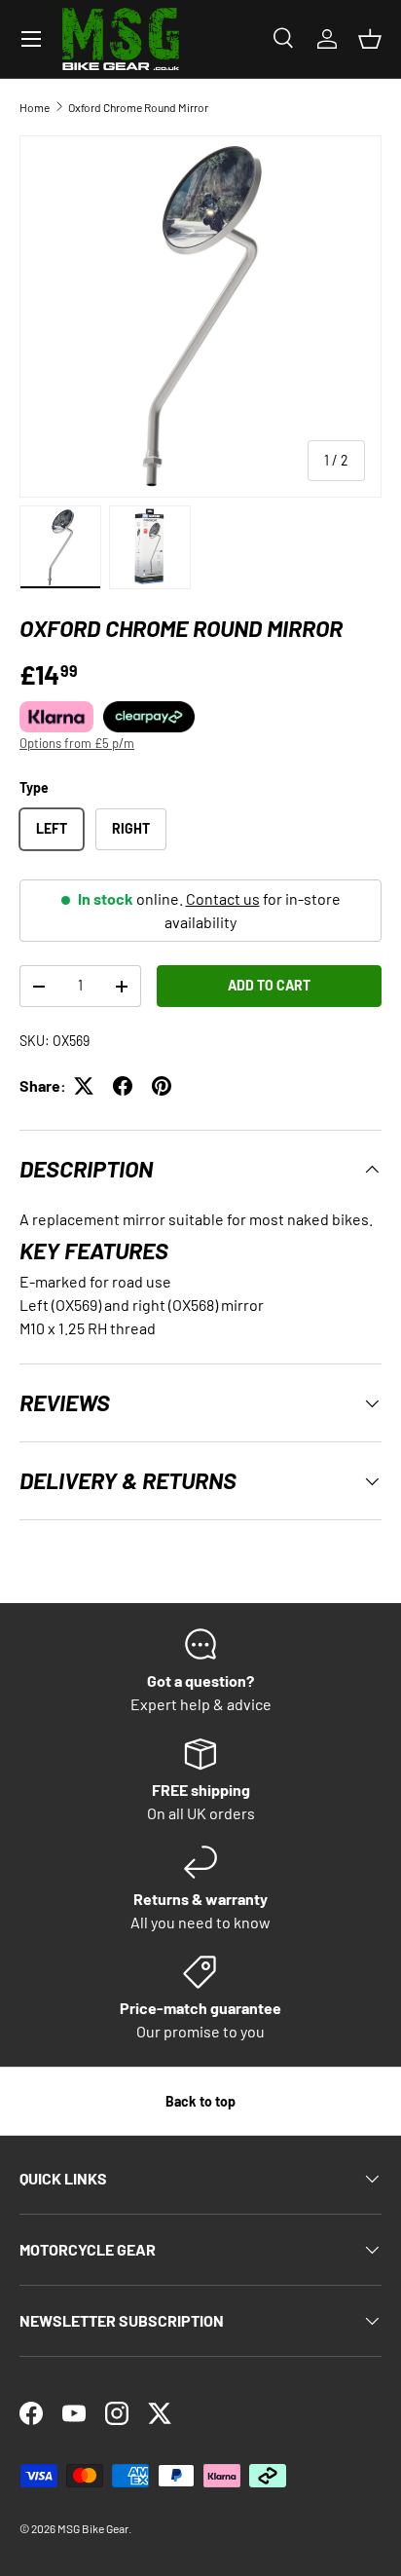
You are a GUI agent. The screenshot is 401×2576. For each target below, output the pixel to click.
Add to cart (269, 985)
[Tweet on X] (84, 1086)
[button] (370, 39)
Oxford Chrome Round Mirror (138, 107)
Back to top (200, 2101)
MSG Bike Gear (93, 2528)
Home (35, 107)
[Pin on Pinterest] (162, 1086)
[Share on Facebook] (123, 1086)
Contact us (223, 898)
